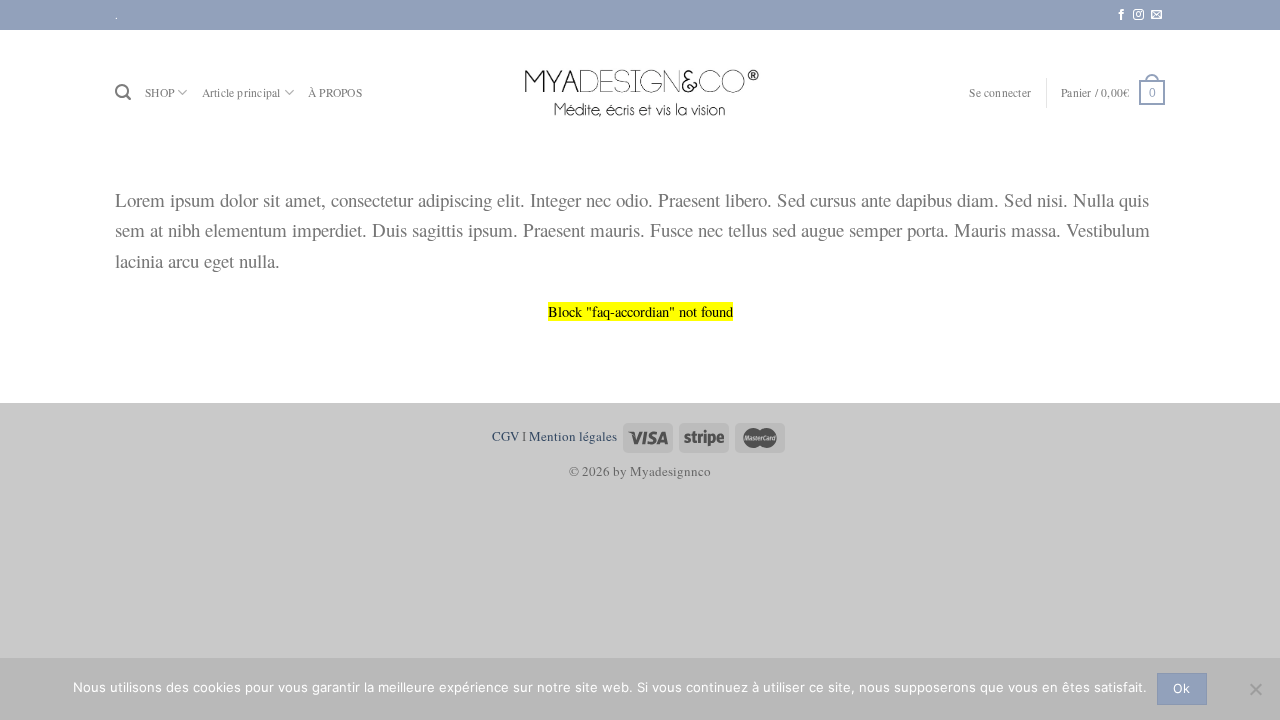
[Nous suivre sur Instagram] (1138, 15)
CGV (505, 436)
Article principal (241, 92)
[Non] (1255, 695)
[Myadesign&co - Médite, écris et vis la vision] (640, 92)
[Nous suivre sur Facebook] (1121, 15)
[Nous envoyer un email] (1156, 15)
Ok (1182, 688)
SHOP (159, 92)
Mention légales (573, 436)
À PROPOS (335, 92)
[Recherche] (123, 92)
